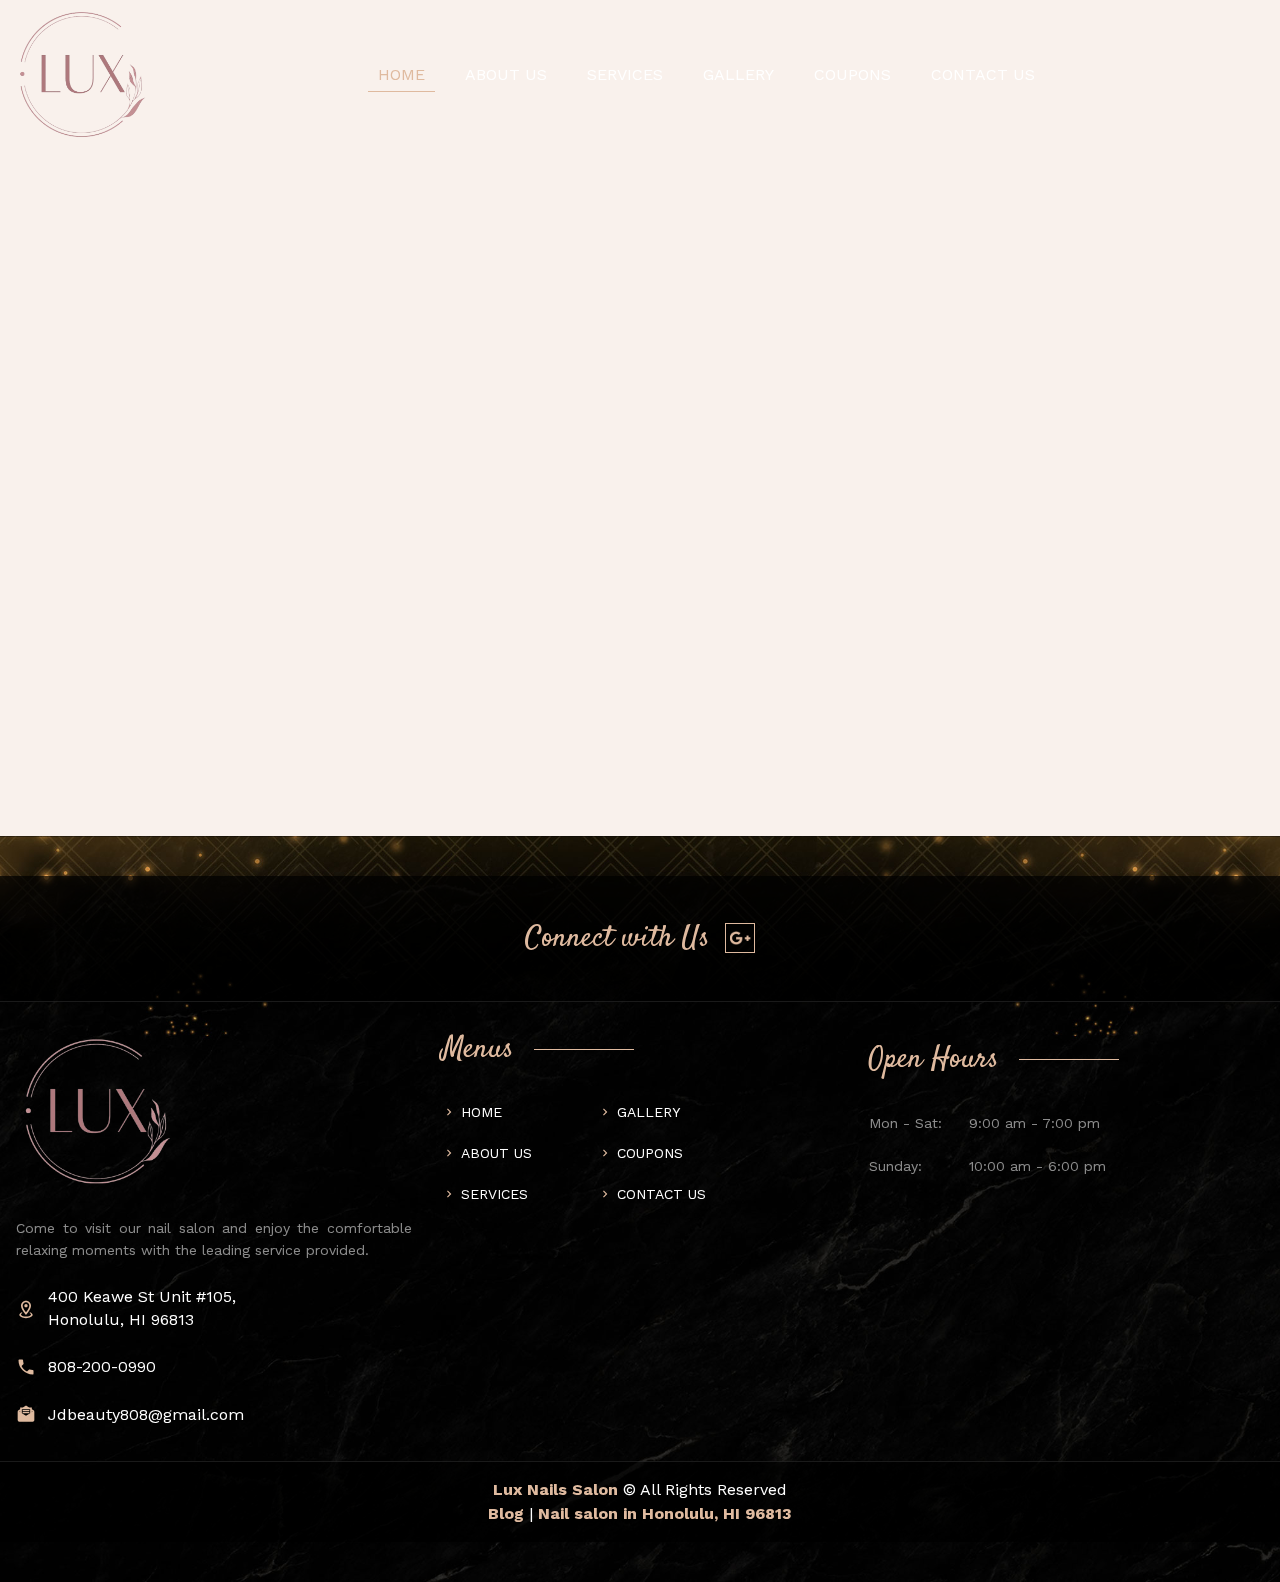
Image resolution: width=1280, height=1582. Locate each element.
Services (625, 74)
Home (401, 74)
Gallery (738, 74)
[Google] (740, 938)
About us (506, 74)
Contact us (661, 1194)
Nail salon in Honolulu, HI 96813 (665, 1513)
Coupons (852, 74)
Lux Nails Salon (555, 1489)
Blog (506, 1513)
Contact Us (983, 74)
